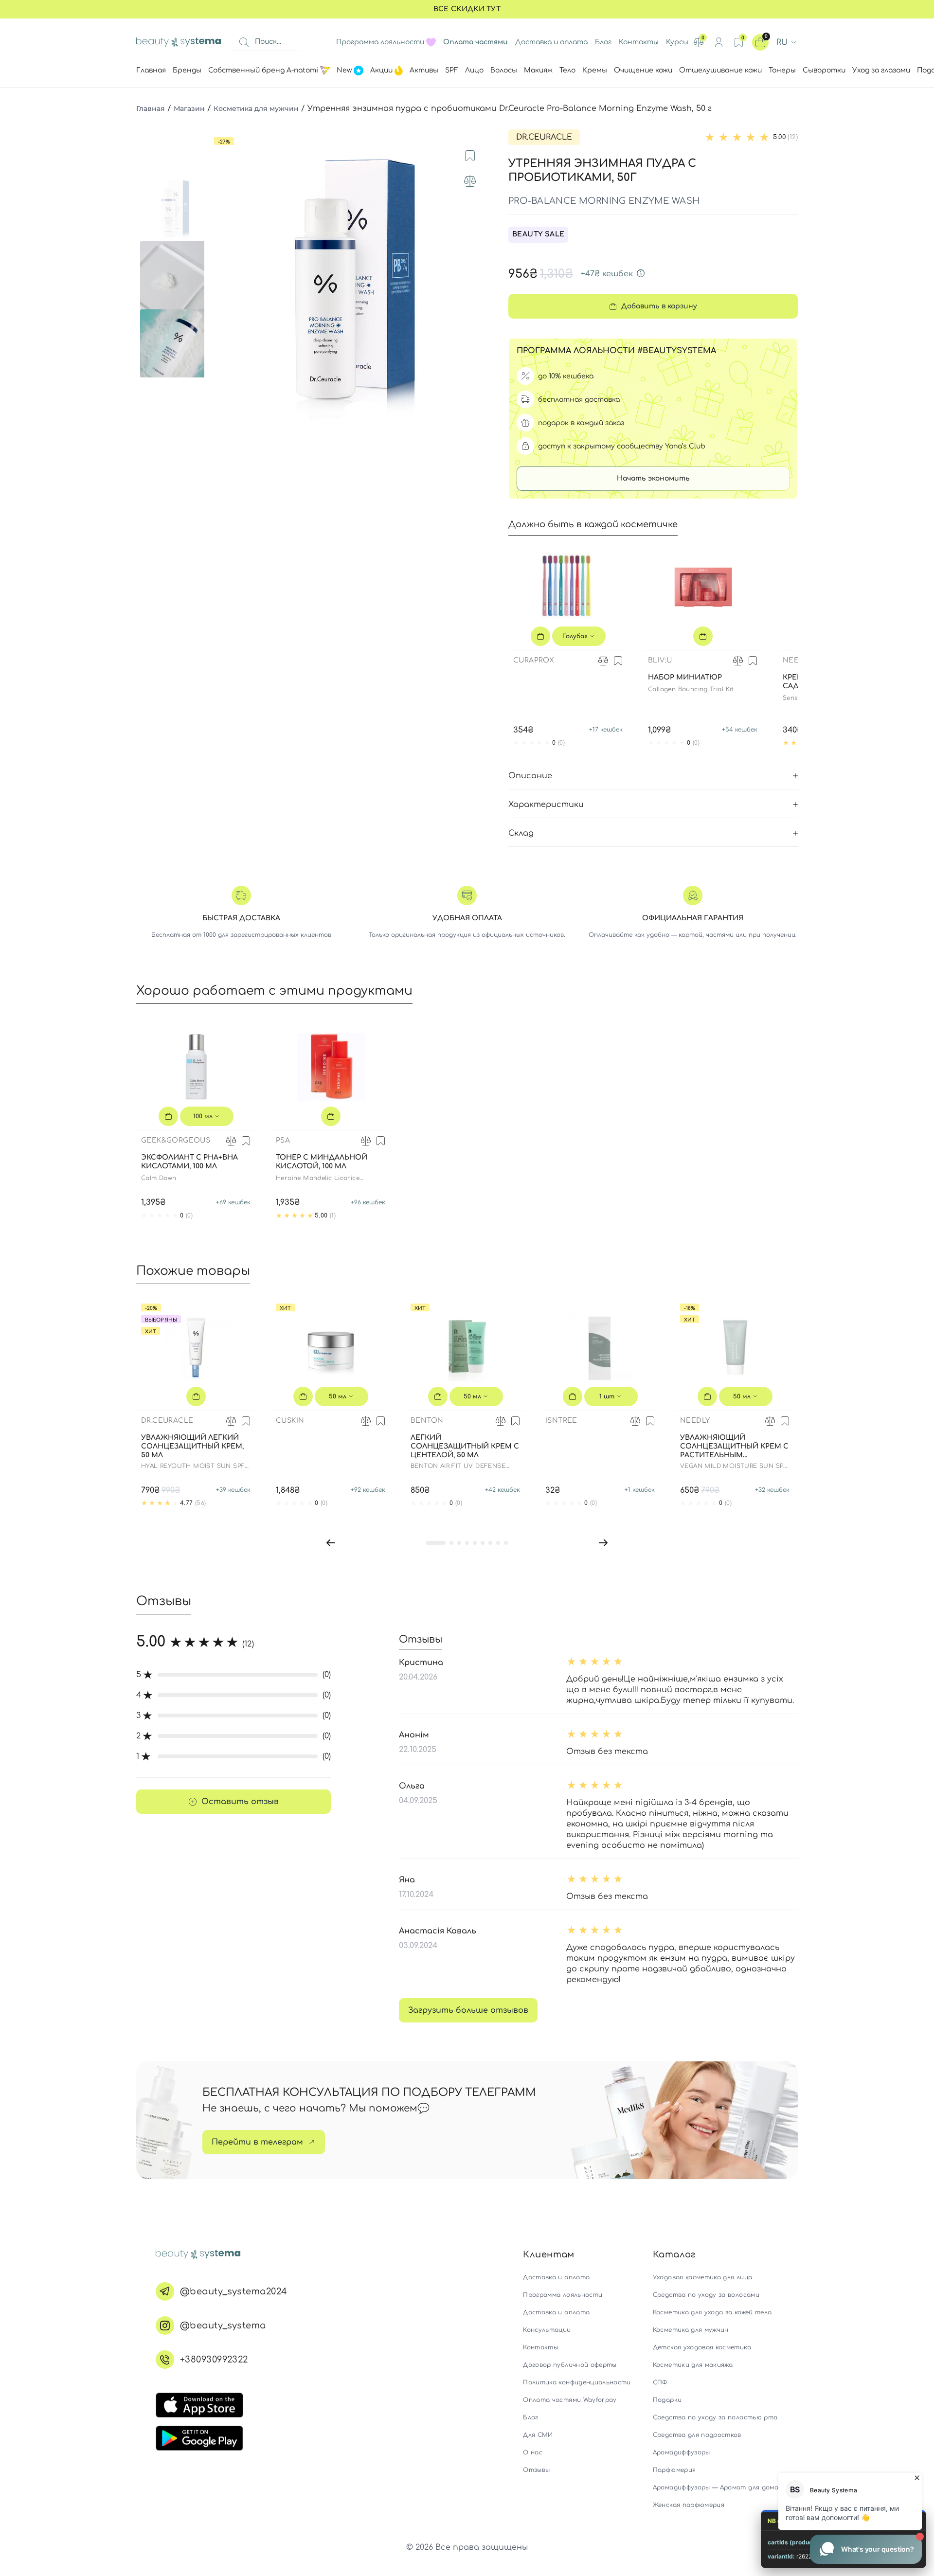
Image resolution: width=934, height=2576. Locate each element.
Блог (603, 42)
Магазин (189, 108)
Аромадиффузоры (682, 2452)
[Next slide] (480, 275)
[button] (331, 1542)
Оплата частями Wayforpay (570, 2400)
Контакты (639, 42)
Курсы (677, 42)
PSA (283, 1140)
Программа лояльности (380, 42)
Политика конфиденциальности (577, 2382)
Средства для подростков (697, 2435)
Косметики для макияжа (693, 2365)
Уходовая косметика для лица (702, 2277)
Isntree (561, 1421)
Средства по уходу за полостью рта (715, 2417)
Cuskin (290, 1421)
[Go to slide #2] (174, 275)
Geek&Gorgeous (176, 1140)
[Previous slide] (221, 275)
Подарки (667, 2400)
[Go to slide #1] (174, 207)
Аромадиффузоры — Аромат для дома (716, 2487)
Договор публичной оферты (570, 2365)
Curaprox (534, 660)
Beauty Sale (538, 234)
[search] (244, 42)
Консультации (547, 2330)
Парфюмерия (674, 2470)
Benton (427, 1421)
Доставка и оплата (551, 42)
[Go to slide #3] (174, 343)
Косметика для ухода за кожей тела (712, 2312)
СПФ (660, 2382)
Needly (798, 660)
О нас (533, 2452)
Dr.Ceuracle (544, 137)
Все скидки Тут (467, 9)
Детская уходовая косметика (702, 2347)
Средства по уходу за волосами (706, 2295)
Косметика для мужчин (256, 108)
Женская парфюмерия (689, 2505)
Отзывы (536, 2470)
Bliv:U (660, 660)
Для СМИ (538, 2435)
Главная (151, 108)
